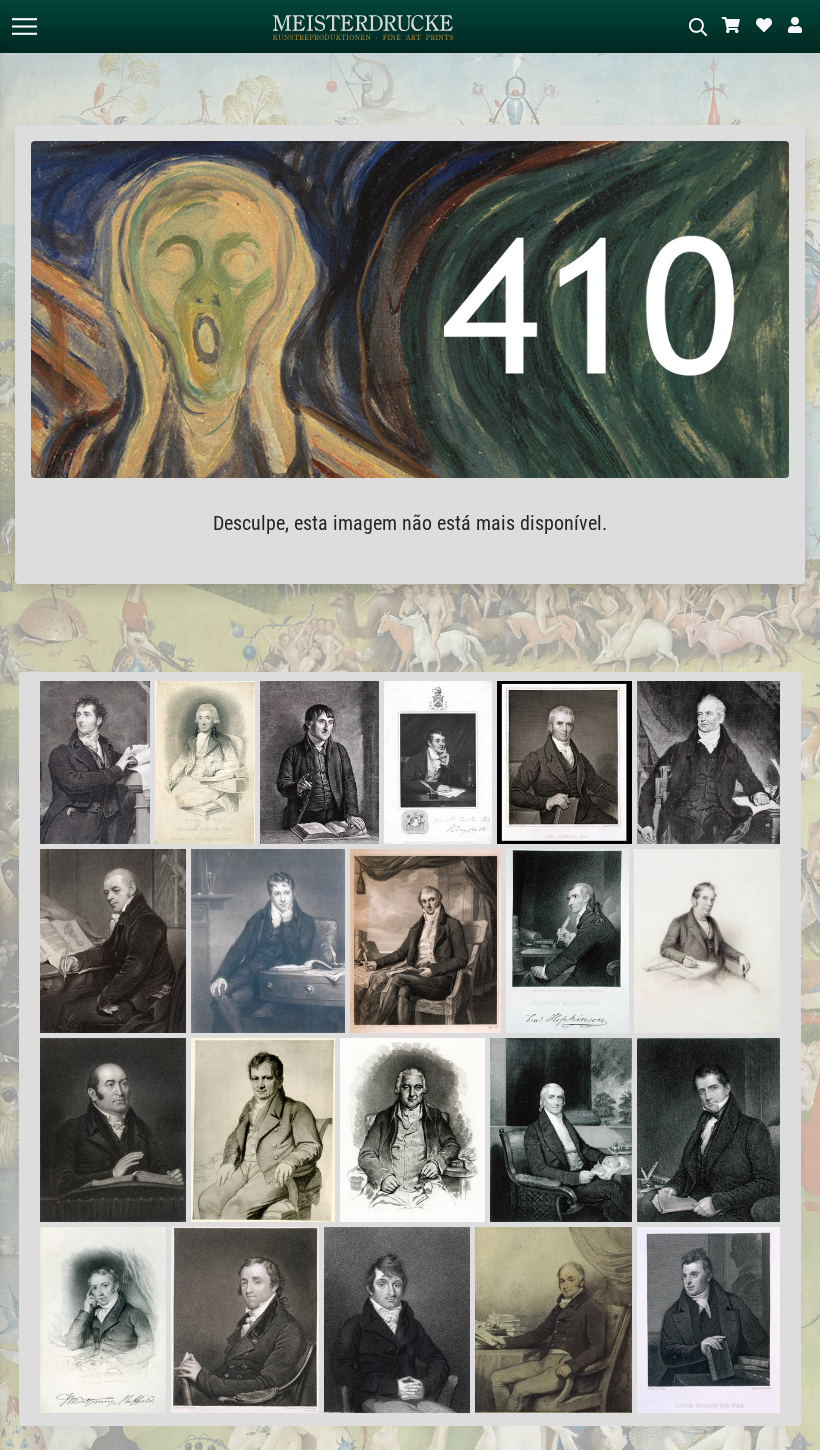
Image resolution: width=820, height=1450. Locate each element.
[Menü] (24, 26)
